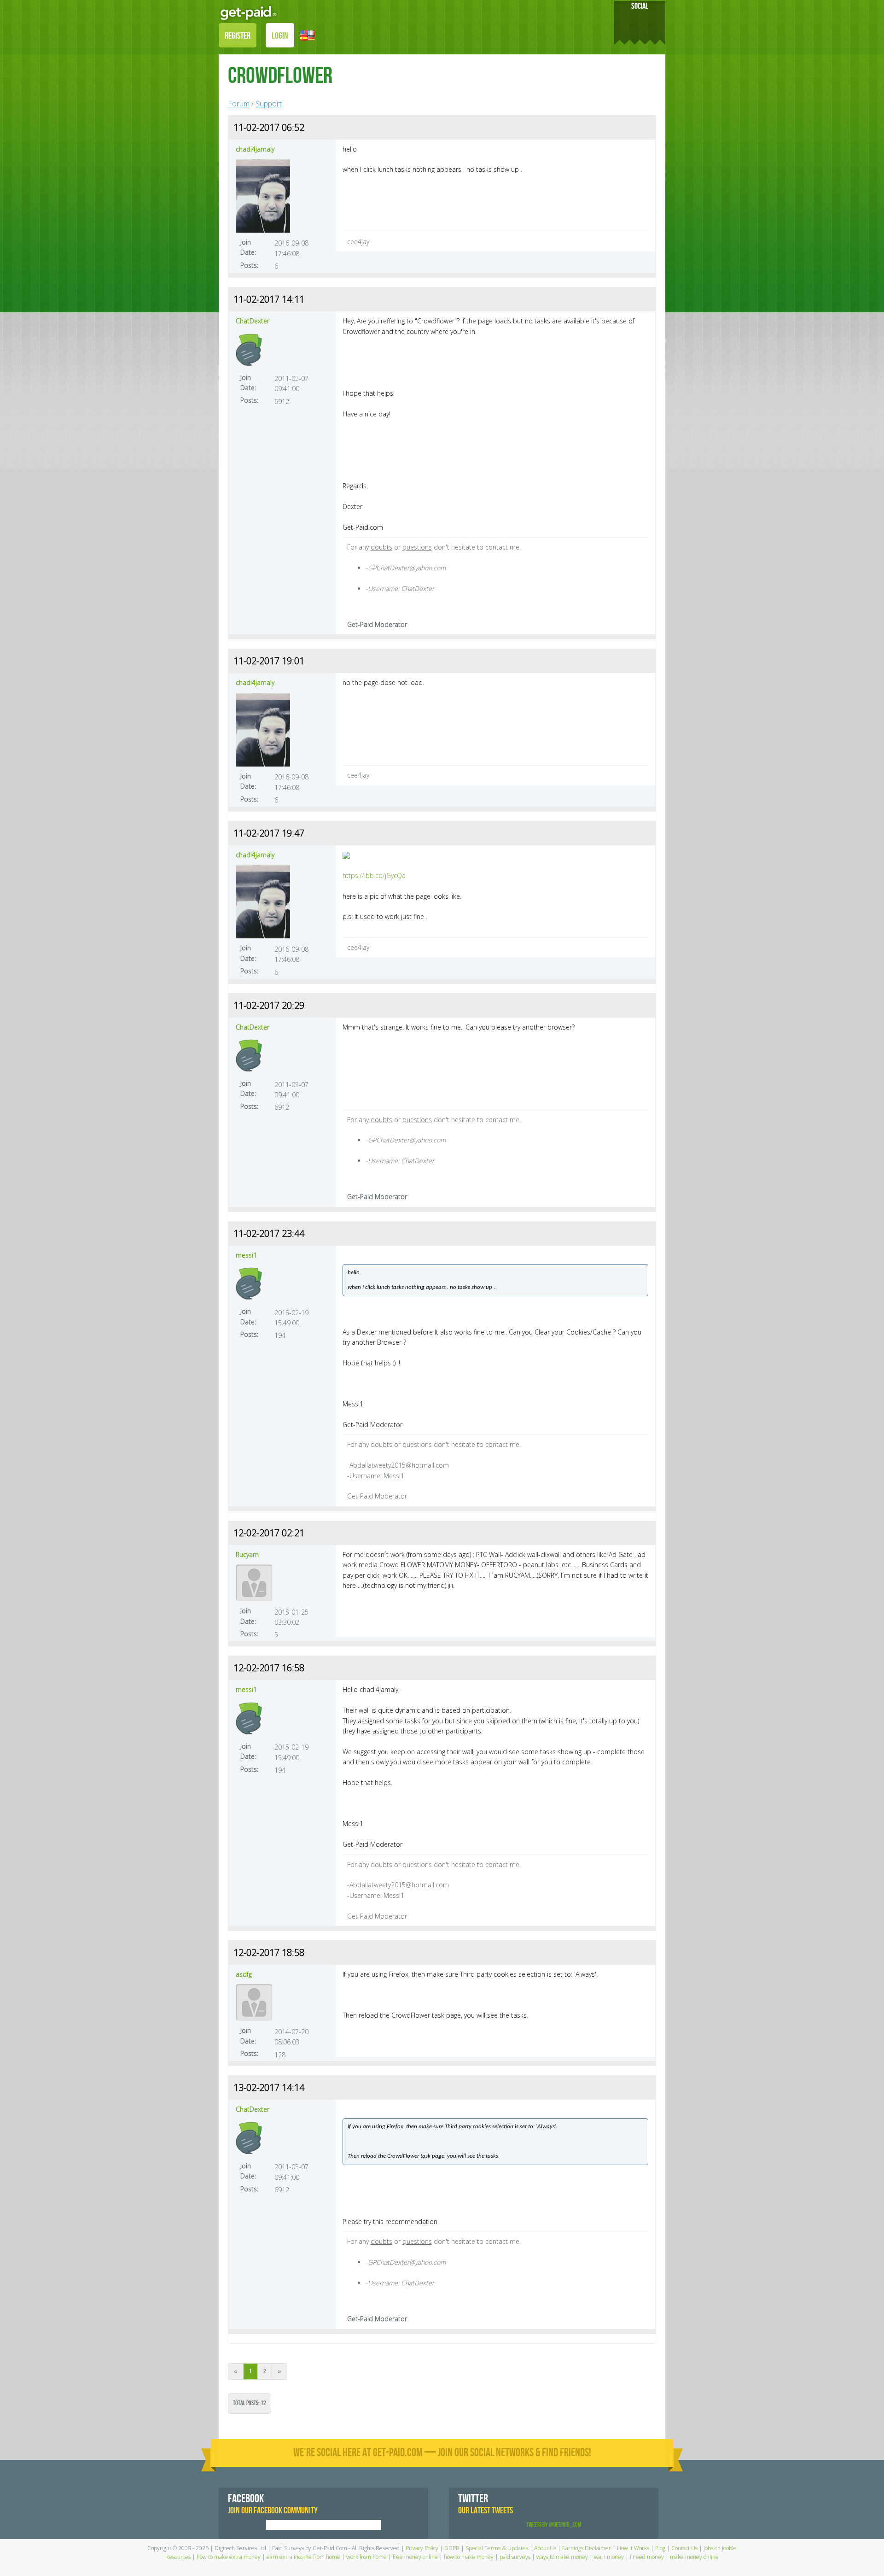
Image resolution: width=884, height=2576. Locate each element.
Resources (178, 2557)
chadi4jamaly (255, 149)
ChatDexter (253, 321)
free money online (415, 2557)
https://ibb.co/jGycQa (374, 875)
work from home (366, 2557)
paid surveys (515, 2557)
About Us (545, 2548)
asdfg (244, 1974)
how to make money (469, 2557)
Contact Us (684, 2548)
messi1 (246, 1255)
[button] (308, 35)
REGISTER (238, 36)
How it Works (633, 2548)
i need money (647, 2557)
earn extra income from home (303, 2557)
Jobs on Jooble (720, 2548)
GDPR (452, 2548)
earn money (609, 2557)
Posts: (249, 265)
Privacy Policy (422, 2548)
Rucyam (247, 1554)
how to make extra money (229, 2557)
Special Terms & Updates (497, 2548)
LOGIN (280, 36)
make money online (694, 2557)
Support (269, 104)
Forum (239, 104)
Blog (660, 2548)
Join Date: (248, 247)
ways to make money (562, 2557)
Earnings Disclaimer (587, 2548)
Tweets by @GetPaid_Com (554, 2525)
